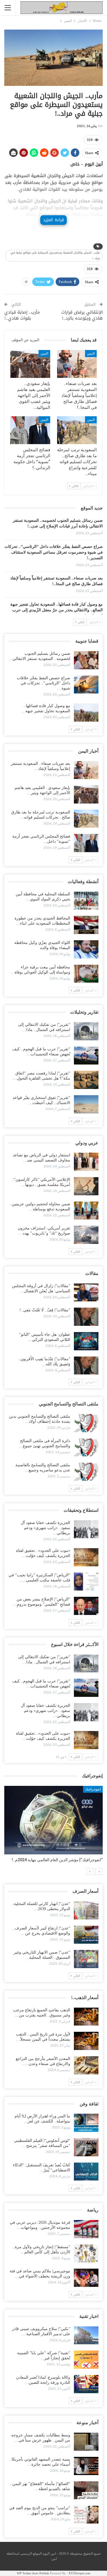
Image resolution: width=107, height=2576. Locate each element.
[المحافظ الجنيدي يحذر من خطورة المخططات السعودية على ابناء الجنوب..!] (86, 925)
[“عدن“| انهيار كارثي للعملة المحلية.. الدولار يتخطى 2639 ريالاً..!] (86, 1910)
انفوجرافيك (93, 1789)
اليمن (91, 353)
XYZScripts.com (79, 2573)
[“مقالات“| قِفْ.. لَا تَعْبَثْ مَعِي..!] (86, 1317)
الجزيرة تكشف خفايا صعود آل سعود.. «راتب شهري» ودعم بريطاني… (46, 1528)
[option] (53, 1827)
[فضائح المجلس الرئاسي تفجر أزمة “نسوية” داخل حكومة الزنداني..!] (30, 430)
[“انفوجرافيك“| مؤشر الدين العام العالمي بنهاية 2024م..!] (53, 1820)
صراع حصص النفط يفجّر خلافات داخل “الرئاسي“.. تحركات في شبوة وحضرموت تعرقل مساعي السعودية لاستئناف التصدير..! (54, 552)
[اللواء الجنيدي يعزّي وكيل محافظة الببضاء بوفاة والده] (86, 949)
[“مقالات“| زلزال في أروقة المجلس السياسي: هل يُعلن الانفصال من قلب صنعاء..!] (86, 1293)
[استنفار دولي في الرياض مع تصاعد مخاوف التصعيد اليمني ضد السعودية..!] (86, 1162)
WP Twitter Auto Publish (33, 2573)
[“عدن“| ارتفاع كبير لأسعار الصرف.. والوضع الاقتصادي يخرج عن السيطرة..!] (86, 1935)
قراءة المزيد (53, 220)
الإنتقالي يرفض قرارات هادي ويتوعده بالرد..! (82, 315)
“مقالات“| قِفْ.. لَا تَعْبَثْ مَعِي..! (45, 1310)
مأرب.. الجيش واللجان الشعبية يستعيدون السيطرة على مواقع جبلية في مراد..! (55, 255)
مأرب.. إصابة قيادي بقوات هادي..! (22, 315)
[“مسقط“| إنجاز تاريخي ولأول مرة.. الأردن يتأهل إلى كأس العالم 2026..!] (86, 2254)
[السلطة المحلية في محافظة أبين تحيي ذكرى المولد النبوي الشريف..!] (86, 901)
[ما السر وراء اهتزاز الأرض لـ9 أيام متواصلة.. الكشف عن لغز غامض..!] (86, 2123)
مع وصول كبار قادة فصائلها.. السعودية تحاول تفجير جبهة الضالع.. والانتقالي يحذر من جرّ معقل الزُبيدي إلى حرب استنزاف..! (56, 610)
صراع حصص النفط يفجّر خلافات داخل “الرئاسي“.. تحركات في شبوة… (44, 683)
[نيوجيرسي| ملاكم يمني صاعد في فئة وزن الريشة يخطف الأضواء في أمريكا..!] (86, 2278)
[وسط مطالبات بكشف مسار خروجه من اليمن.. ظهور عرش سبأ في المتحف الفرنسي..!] (86, 2442)
